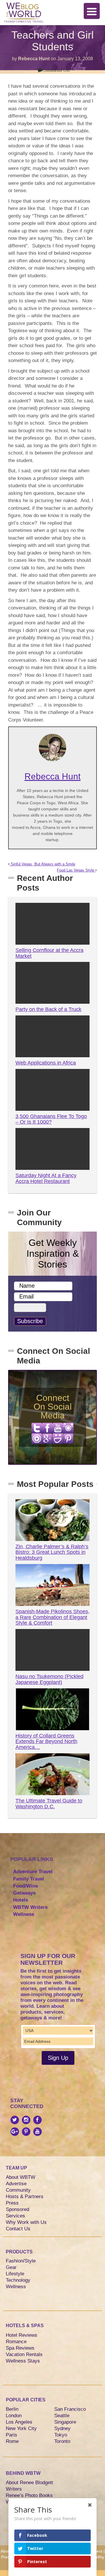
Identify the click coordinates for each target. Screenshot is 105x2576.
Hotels (21, 1900)
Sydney (62, 2428)
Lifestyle (15, 2274)
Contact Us (18, 2229)
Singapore (65, 2422)
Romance (16, 2342)
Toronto (62, 2441)
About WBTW (21, 2177)
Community (18, 2190)
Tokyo (61, 2435)
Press (12, 2203)
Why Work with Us (26, 2222)
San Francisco (70, 2409)
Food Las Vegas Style (76, 870)
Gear (11, 2267)
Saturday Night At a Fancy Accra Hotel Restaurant (46, 1178)
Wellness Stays (23, 2361)
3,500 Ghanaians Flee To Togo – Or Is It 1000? (51, 1119)
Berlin (12, 2409)
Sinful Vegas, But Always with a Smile (42, 864)
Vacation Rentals (24, 2354)
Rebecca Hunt (34, 59)
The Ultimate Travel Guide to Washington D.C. (49, 1804)
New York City (21, 2428)
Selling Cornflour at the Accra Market (49, 953)
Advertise (16, 2184)
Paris (12, 2435)
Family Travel (29, 1879)
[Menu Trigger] (92, 11)
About (6, 2551)
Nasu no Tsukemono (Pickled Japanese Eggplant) (49, 1679)
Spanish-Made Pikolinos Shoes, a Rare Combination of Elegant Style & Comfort (52, 1617)
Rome (12, 2441)
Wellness (24, 1914)
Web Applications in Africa (46, 1063)
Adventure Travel (33, 1872)
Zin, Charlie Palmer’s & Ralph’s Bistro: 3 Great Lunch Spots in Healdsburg (52, 1552)
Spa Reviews (20, 2348)
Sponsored (17, 2209)
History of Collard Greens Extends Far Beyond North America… (46, 1742)
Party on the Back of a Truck (48, 1009)
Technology (18, 2280)
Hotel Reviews (22, 2335)
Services (15, 2216)
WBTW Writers (30, 1907)
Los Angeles (19, 2422)
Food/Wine (26, 1886)
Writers (14, 2489)
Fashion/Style (21, 2261)
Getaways (24, 1893)
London (14, 2416)
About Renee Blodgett (29, 2483)
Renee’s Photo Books (29, 2495)
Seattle (62, 2416)
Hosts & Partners (25, 2197)
